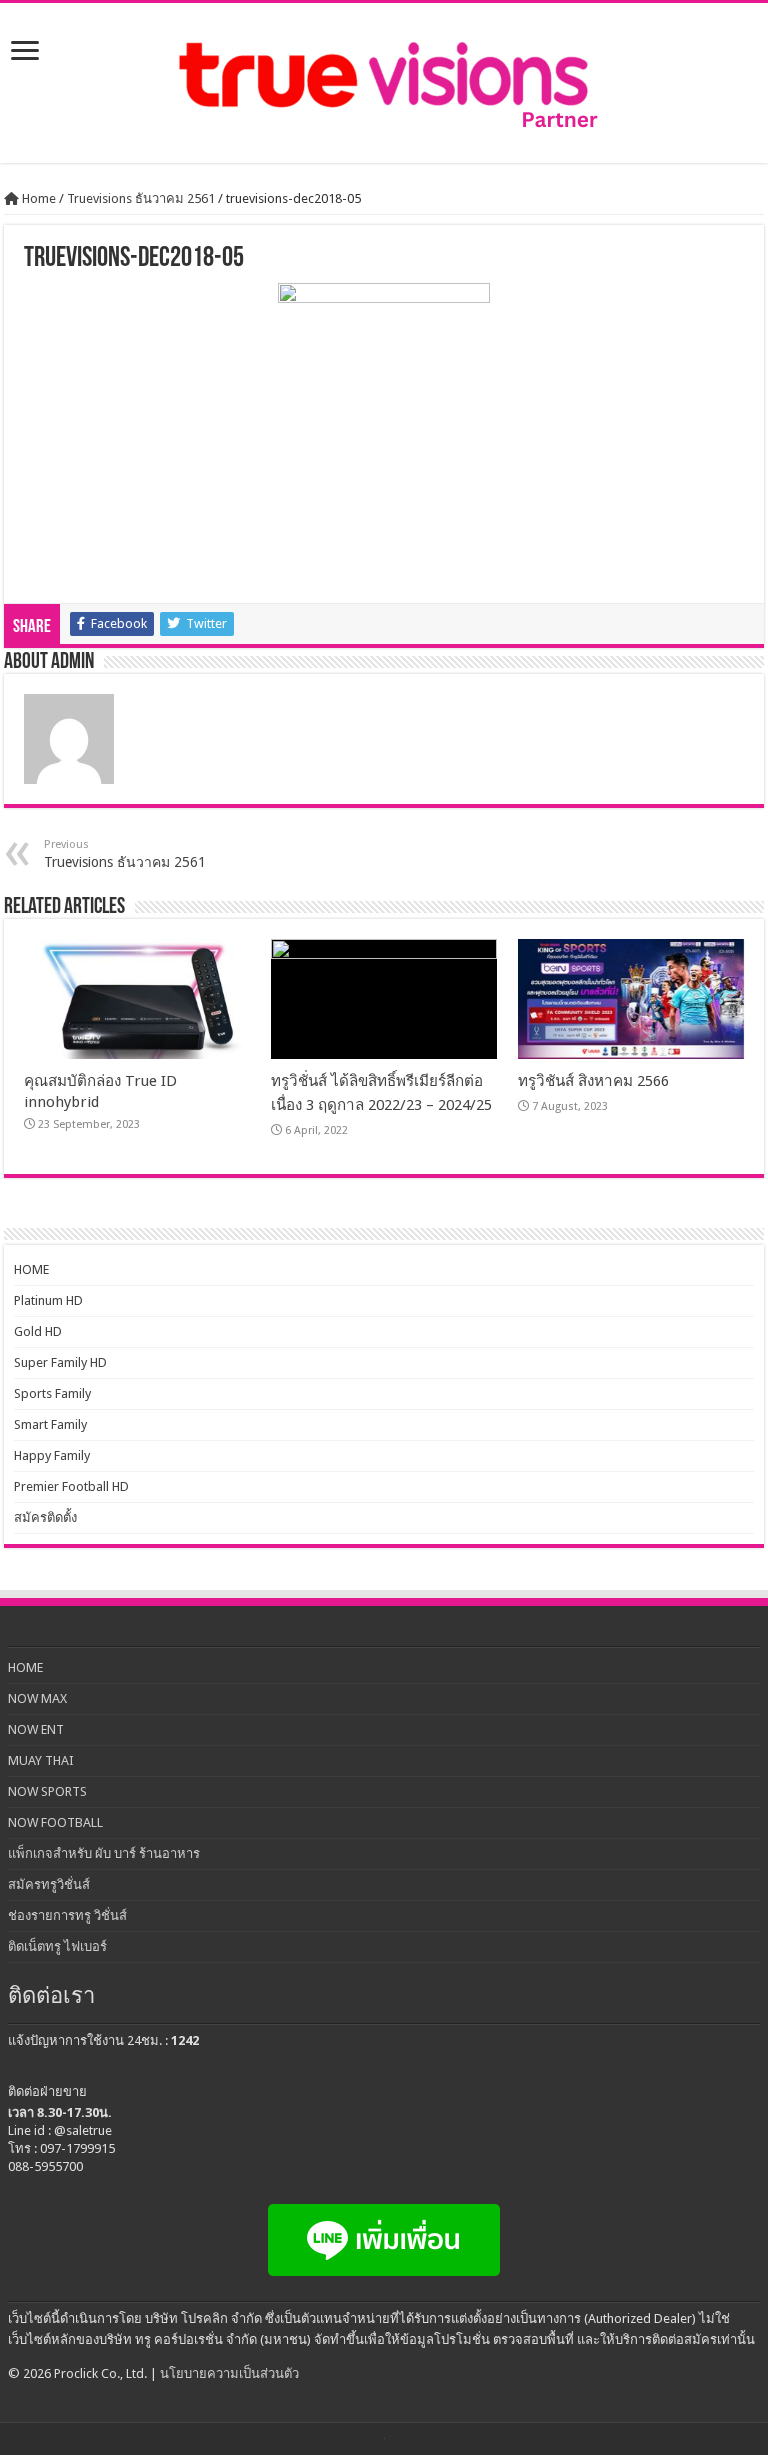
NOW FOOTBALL (55, 1822)
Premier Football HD (71, 1486)
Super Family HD (60, 1362)
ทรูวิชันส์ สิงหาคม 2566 (593, 1081)
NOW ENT (36, 1729)
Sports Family (52, 1393)
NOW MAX (37, 1698)
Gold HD (38, 1331)
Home (37, 198)
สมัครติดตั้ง (45, 1517)
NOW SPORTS (47, 1791)
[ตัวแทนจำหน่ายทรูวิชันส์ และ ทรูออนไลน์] (384, 83)
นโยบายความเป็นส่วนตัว (229, 2373)
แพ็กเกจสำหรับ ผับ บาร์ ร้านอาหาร (104, 1853)
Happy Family (52, 1455)
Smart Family (50, 1424)
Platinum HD (48, 1300)
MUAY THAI (41, 1760)
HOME (31, 1269)
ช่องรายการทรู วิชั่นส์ (67, 1915)
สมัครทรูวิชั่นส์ (49, 1884)
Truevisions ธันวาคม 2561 (141, 198)
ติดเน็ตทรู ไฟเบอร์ (57, 1946)
